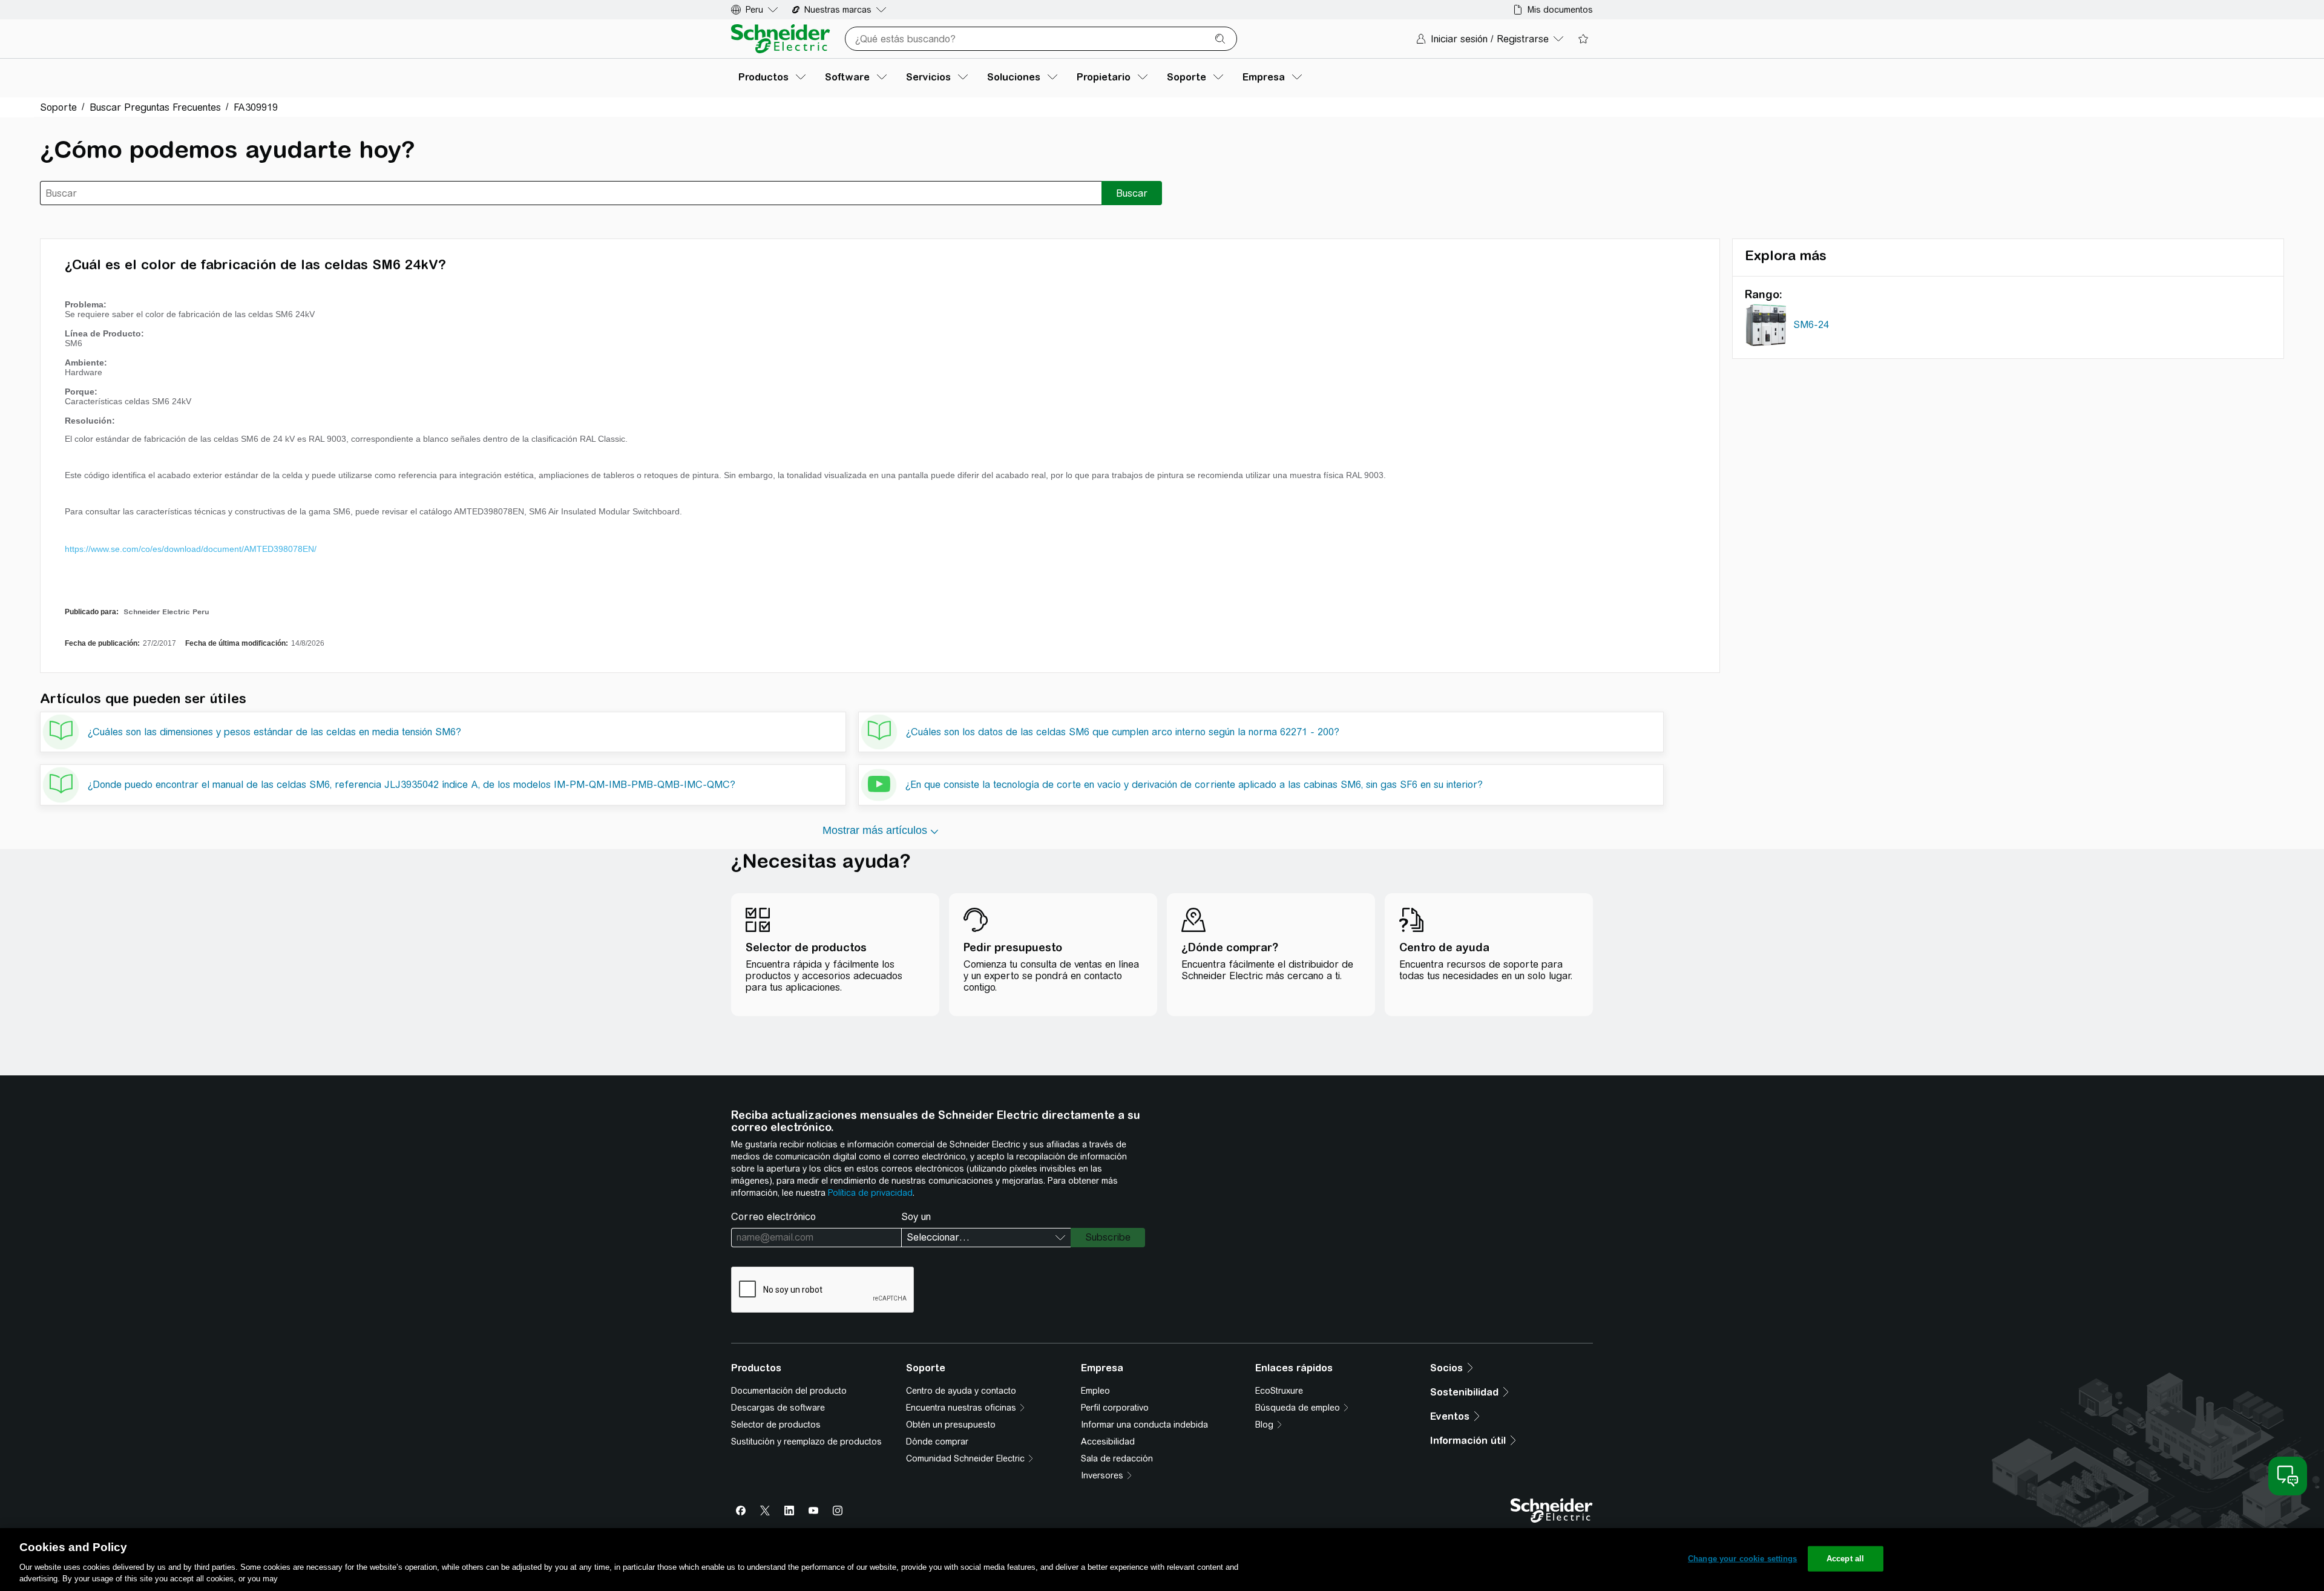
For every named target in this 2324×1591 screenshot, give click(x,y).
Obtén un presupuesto (951, 1425)
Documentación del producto (789, 1391)
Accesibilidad (1108, 1442)
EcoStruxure (1279, 1391)
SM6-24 (1811, 325)
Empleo (1095, 1391)
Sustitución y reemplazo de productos (806, 1442)
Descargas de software (778, 1408)
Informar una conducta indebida (1144, 1425)
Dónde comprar (937, 1442)
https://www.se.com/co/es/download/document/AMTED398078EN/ (191, 549)
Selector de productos (776, 1425)
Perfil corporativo (1115, 1408)
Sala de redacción (1117, 1458)
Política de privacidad (870, 1193)
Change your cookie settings (1743, 1559)
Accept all (1845, 1559)
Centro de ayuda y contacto (961, 1391)
